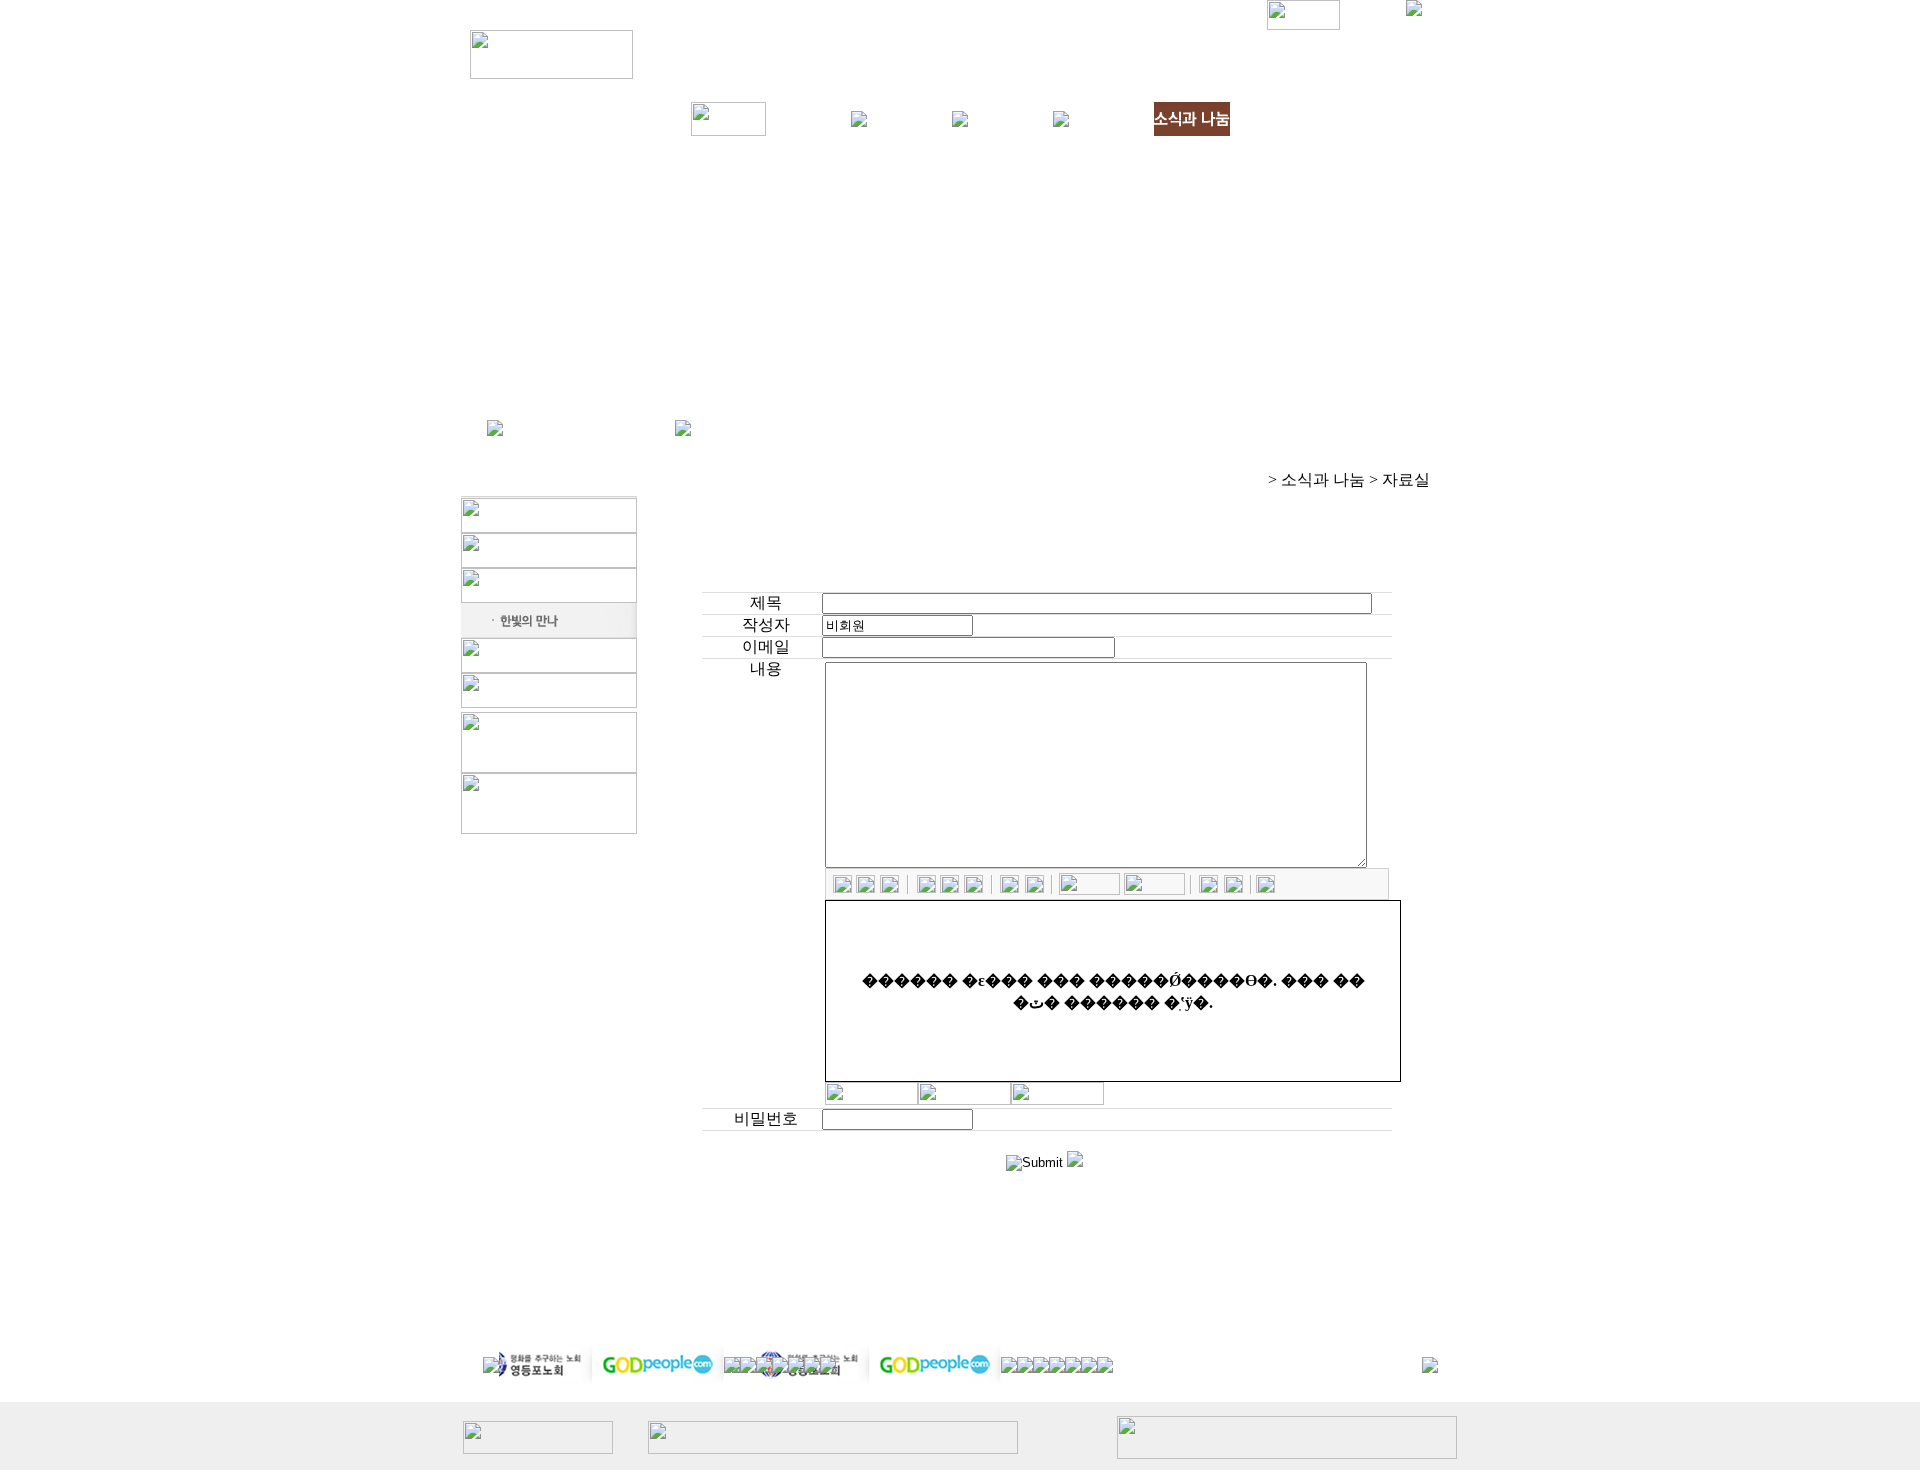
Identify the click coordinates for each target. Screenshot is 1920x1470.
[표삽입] (1233, 887)
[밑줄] (889, 887)
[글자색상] (1009, 887)
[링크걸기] (1265, 887)
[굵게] (842, 887)
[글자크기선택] (1154, 889)
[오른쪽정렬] (973, 887)
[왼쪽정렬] (926, 887)
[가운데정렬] (949, 887)
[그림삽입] (1208, 887)
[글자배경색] (1034, 887)
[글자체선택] (1089, 889)
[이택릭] (865, 887)
